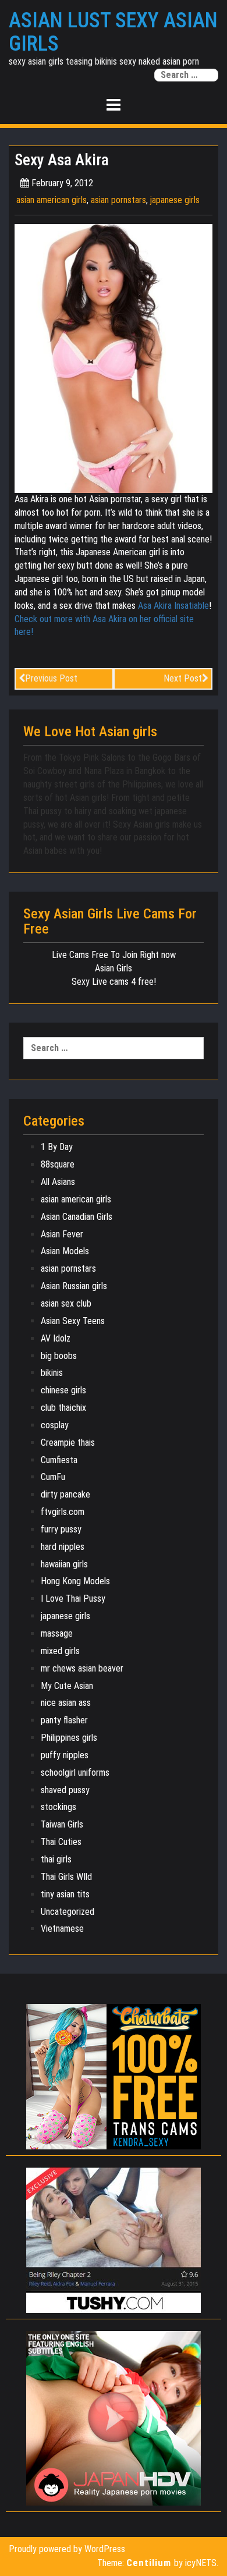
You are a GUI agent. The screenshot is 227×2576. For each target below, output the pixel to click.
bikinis (52, 1373)
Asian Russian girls (74, 1286)
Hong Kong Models (75, 1581)
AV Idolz (56, 1338)
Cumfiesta (59, 1460)
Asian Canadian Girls (77, 1217)
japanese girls (175, 200)
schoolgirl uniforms (75, 1773)
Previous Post (51, 678)
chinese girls (63, 1390)
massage (57, 1633)
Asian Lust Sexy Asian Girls (113, 32)
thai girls (56, 1859)
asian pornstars (118, 200)
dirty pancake (65, 1494)
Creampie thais (68, 1443)
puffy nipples (65, 1755)
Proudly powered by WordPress (67, 2549)
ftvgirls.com (63, 1512)
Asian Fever (62, 1234)
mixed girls (60, 1651)
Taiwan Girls (62, 1824)
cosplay (55, 1425)
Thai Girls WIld (66, 1877)
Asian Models (65, 1251)
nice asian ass (66, 1703)
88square (58, 1164)
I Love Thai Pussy (73, 1599)
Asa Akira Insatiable (173, 606)
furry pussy (61, 1529)
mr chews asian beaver (82, 1668)
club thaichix (63, 1408)
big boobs (59, 1356)
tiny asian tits (65, 1894)
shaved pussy (65, 1790)
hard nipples (63, 1547)
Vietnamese (62, 1929)
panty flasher (64, 1720)
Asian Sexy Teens (73, 1321)
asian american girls (52, 200)
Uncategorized (68, 1912)
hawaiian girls (64, 1564)
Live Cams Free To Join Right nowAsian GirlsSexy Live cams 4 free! (114, 968)
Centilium (149, 2563)
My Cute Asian (67, 1686)
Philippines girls (69, 1738)
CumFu (53, 1477)
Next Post (183, 678)
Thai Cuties (61, 1842)
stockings (58, 1807)
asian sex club (66, 1303)
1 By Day (57, 1147)
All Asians (58, 1182)
